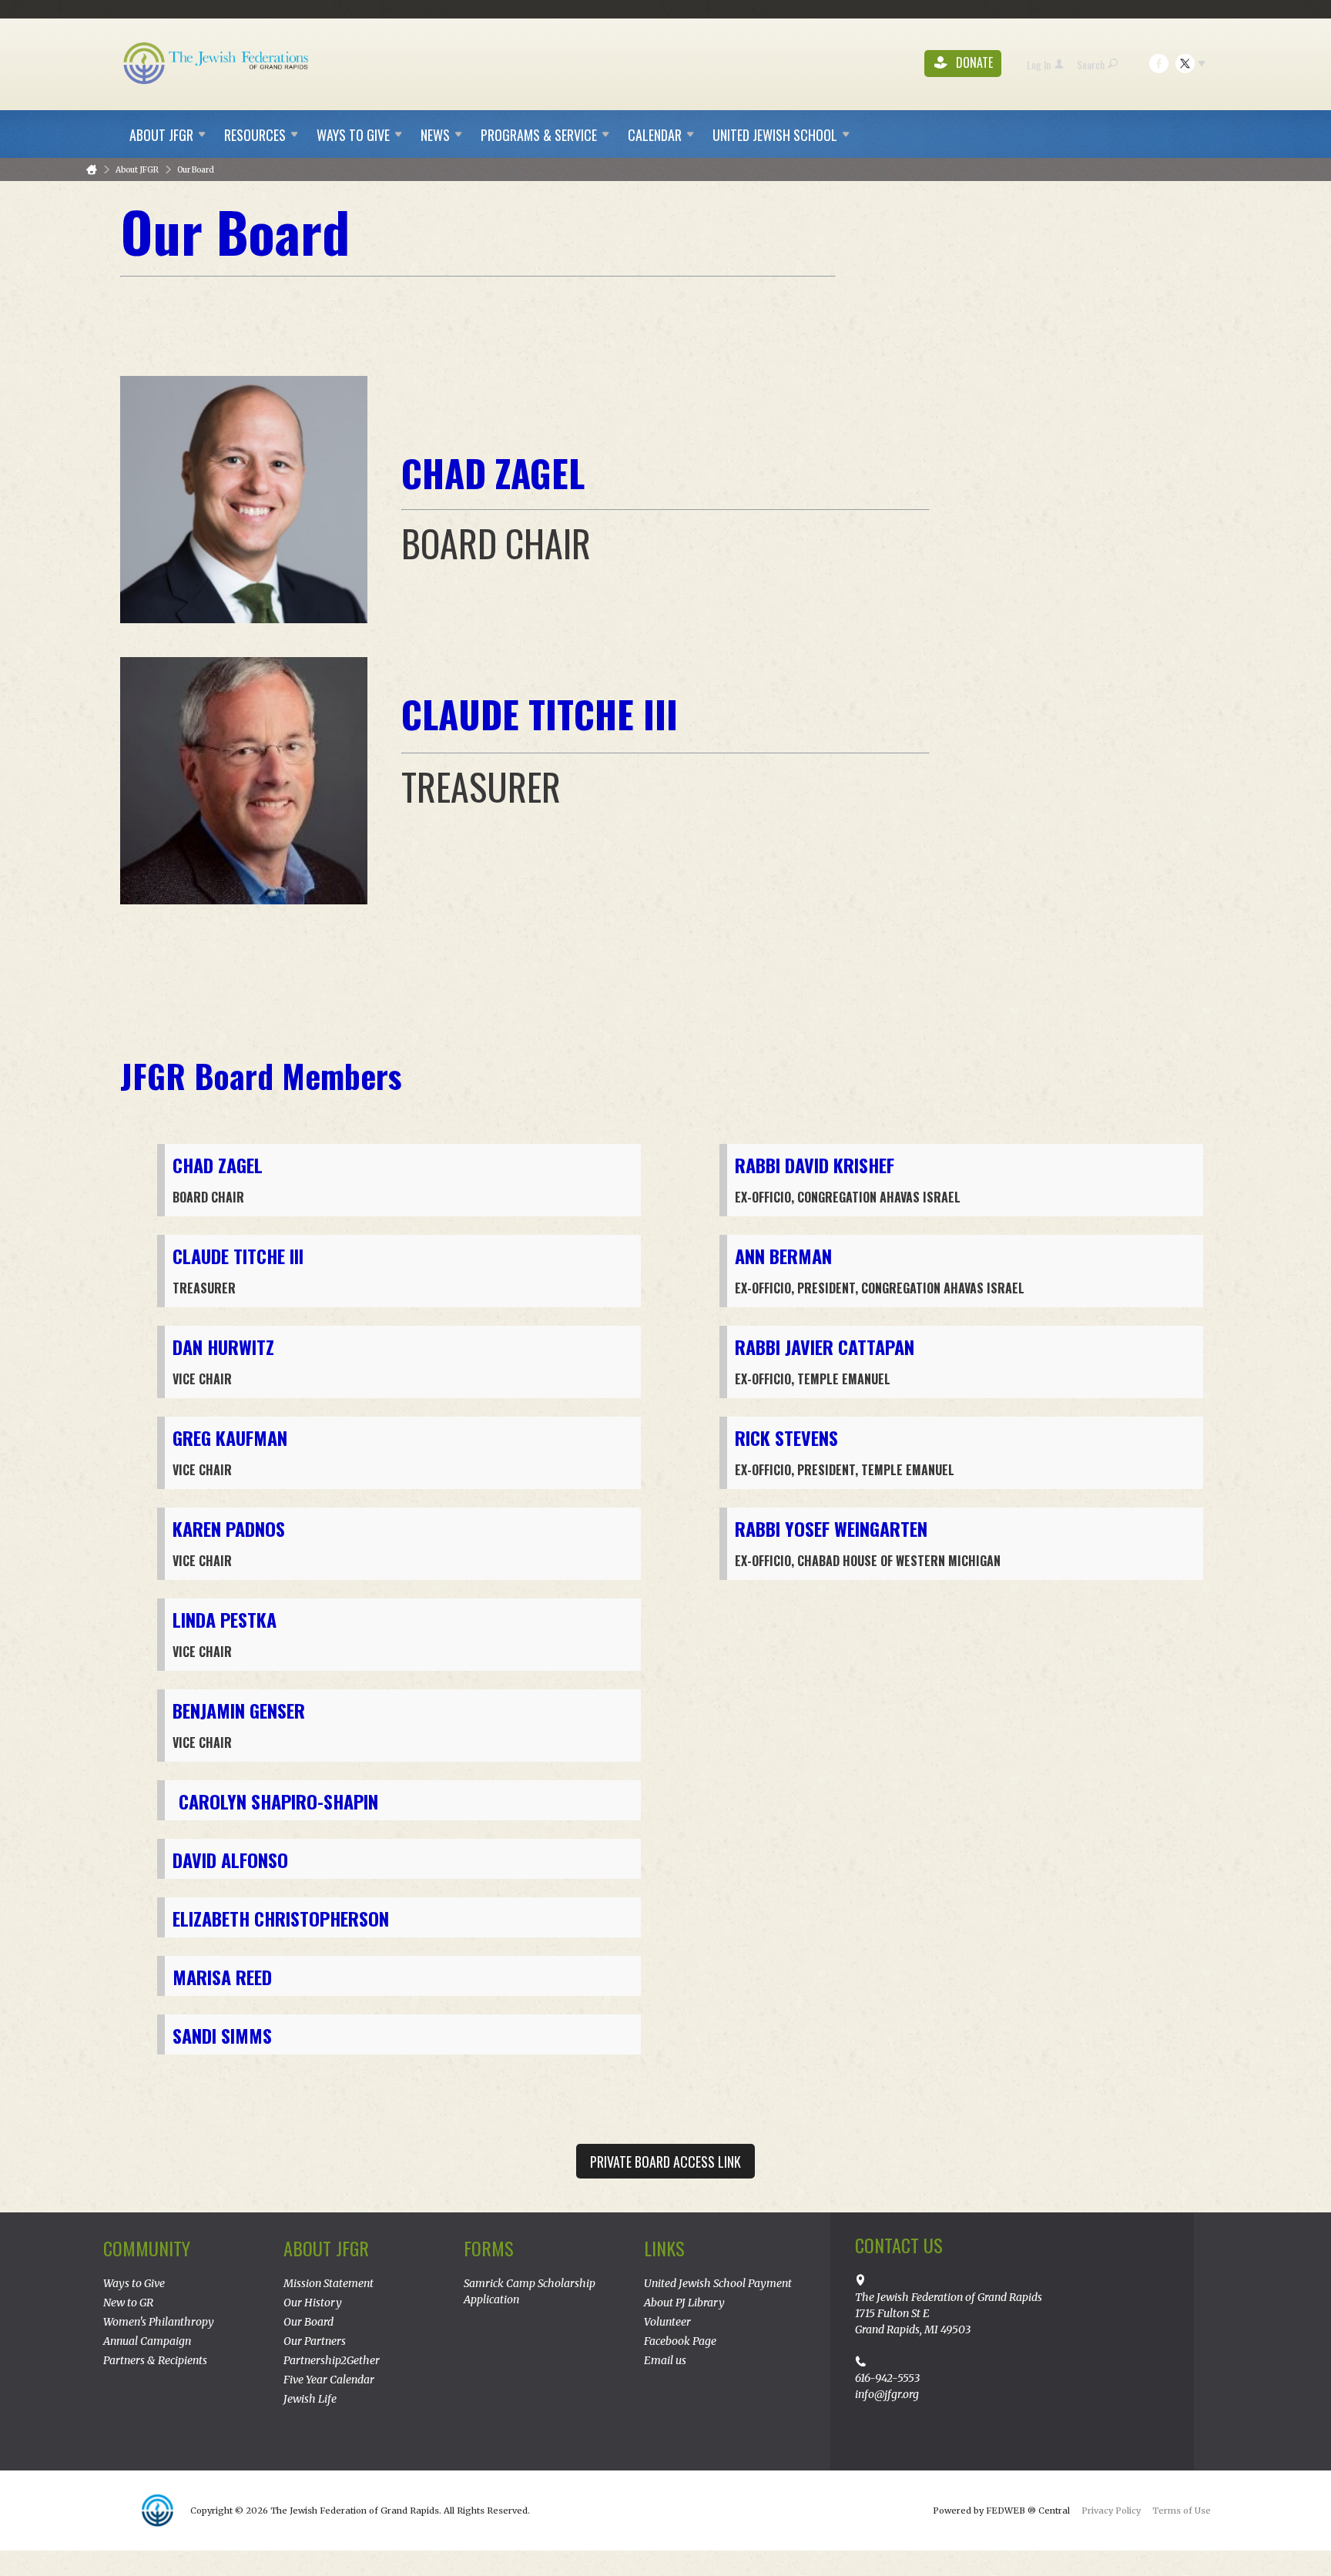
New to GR (128, 2303)
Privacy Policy (1111, 2511)
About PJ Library (684, 2303)
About (161, 135)
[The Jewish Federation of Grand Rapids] (217, 62)
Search (1091, 64)
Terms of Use (1182, 2511)
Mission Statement (329, 2283)
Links (664, 2248)
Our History (313, 2303)
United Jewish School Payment (718, 2283)
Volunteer (667, 2322)
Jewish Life (310, 2399)
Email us (665, 2360)
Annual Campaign (147, 2341)
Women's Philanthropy (159, 2322)
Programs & (539, 135)
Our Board (196, 170)
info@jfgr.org (887, 2394)
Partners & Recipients (155, 2360)
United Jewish (775, 135)
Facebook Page (680, 2341)
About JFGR (137, 170)
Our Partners (315, 2341)
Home (92, 170)
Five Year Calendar (329, 2380)
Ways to (353, 135)
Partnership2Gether (332, 2360)
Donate (973, 63)
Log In (1039, 64)
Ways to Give (134, 2283)
